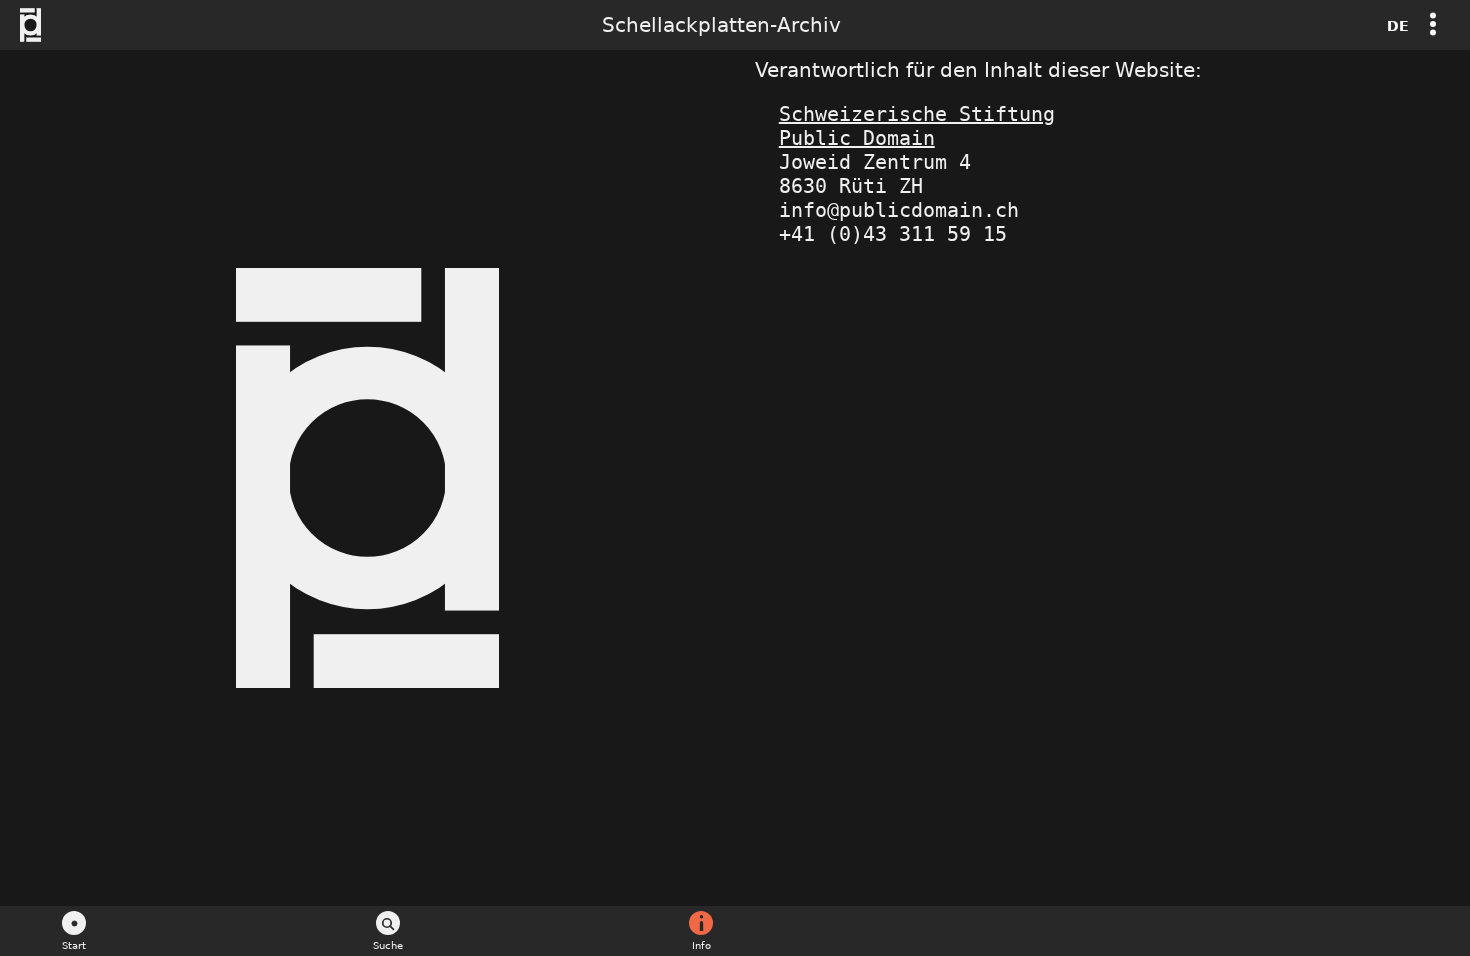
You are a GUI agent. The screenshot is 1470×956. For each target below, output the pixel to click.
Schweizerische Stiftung (917, 114)
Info (701, 945)
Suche (388, 945)
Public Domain (857, 138)
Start (74, 945)
